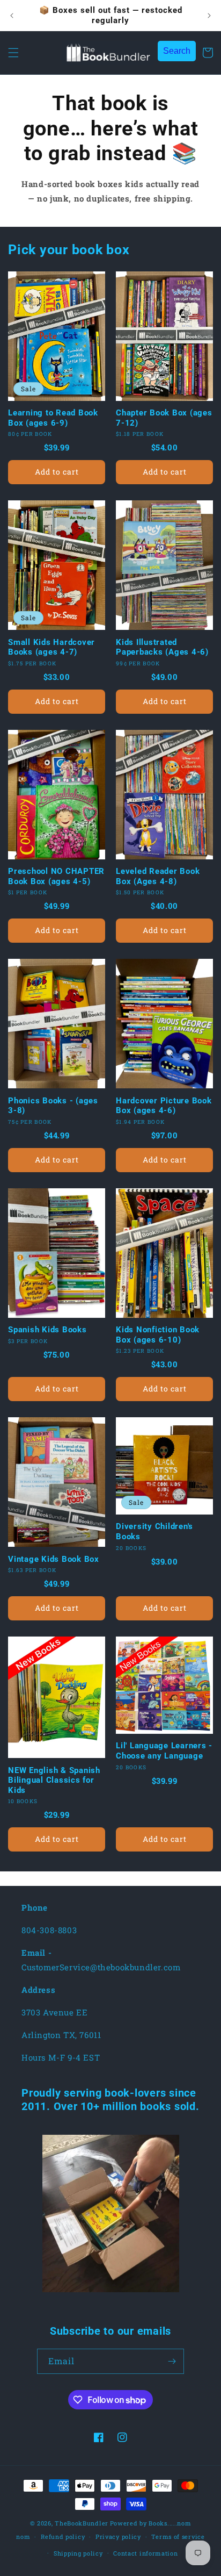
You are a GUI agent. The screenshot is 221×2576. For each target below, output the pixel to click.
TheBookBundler (82, 2523)
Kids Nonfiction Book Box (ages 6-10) (158, 1335)
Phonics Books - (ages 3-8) (53, 1106)
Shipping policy (78, 2553)
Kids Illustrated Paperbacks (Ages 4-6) (162, 647)
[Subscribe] (172, 2361)
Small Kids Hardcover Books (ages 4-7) (51, 647)
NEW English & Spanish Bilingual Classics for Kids (54, 1780)
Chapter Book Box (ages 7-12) (164, 418)
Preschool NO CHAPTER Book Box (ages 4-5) (56, 876)
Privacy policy (118, 2536)
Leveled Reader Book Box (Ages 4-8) (158, 876)
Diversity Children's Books (154, 1531)
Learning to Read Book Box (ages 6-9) (53, 418)
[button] (13, 53)
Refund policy (63, 2536)
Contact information (145, 2553)
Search (177, 51)
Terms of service (178, 2536)
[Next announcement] (209, 16)
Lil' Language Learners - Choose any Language (164, 1751)
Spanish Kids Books (47, 1330)
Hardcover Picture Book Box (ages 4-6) (164, 1106)
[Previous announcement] (12, 16)
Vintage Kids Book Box (54, 1559)
